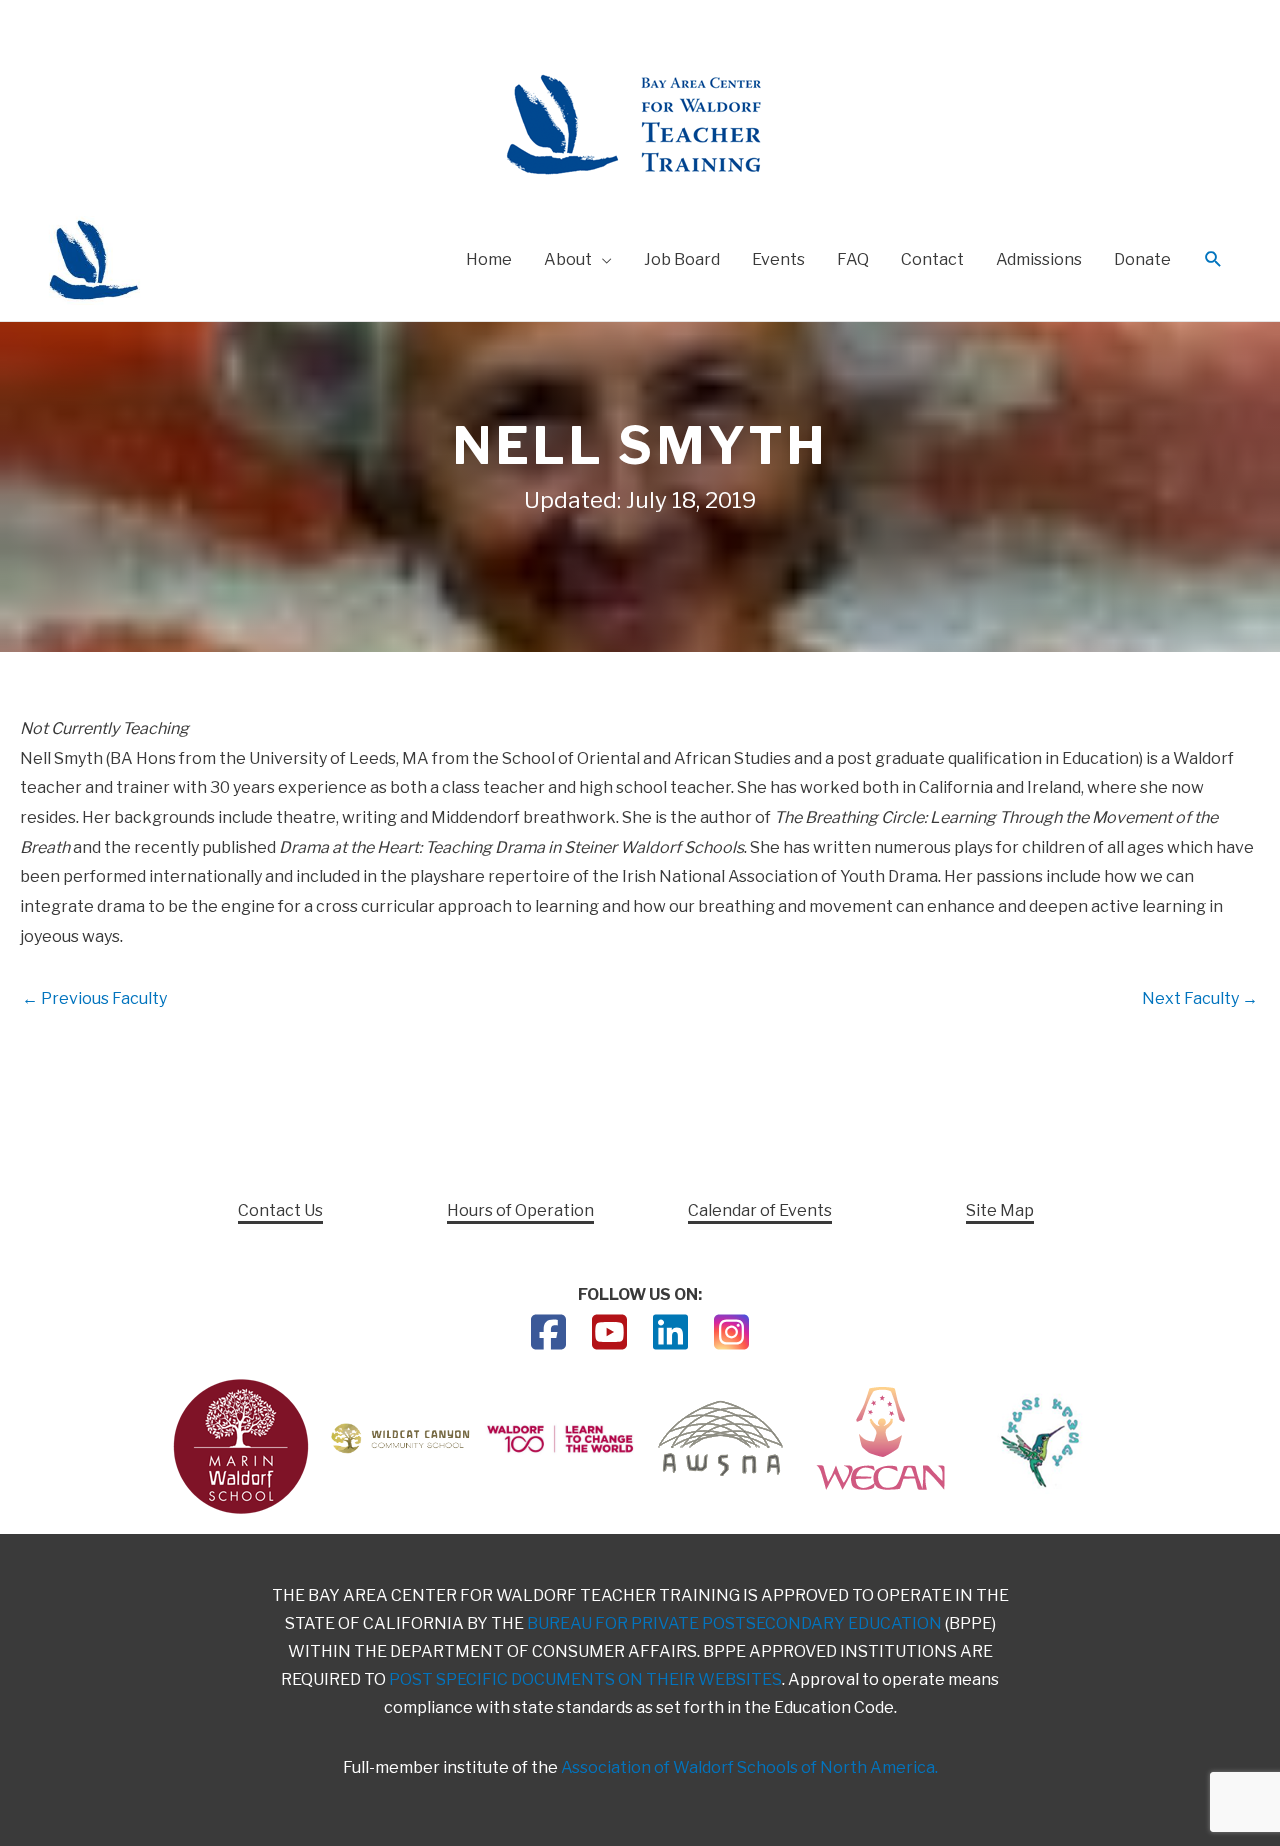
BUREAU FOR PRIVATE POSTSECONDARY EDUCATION (734, 1623)
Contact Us (280, 1210)
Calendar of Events (760, 1210)
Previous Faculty (94, 999)
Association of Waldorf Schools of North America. (749, 1767)
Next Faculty (1200, 999)
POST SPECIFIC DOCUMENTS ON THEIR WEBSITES (585, 1679)
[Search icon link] (1213, 260)
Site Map (1000, 1210)
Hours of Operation (520, 1210)
